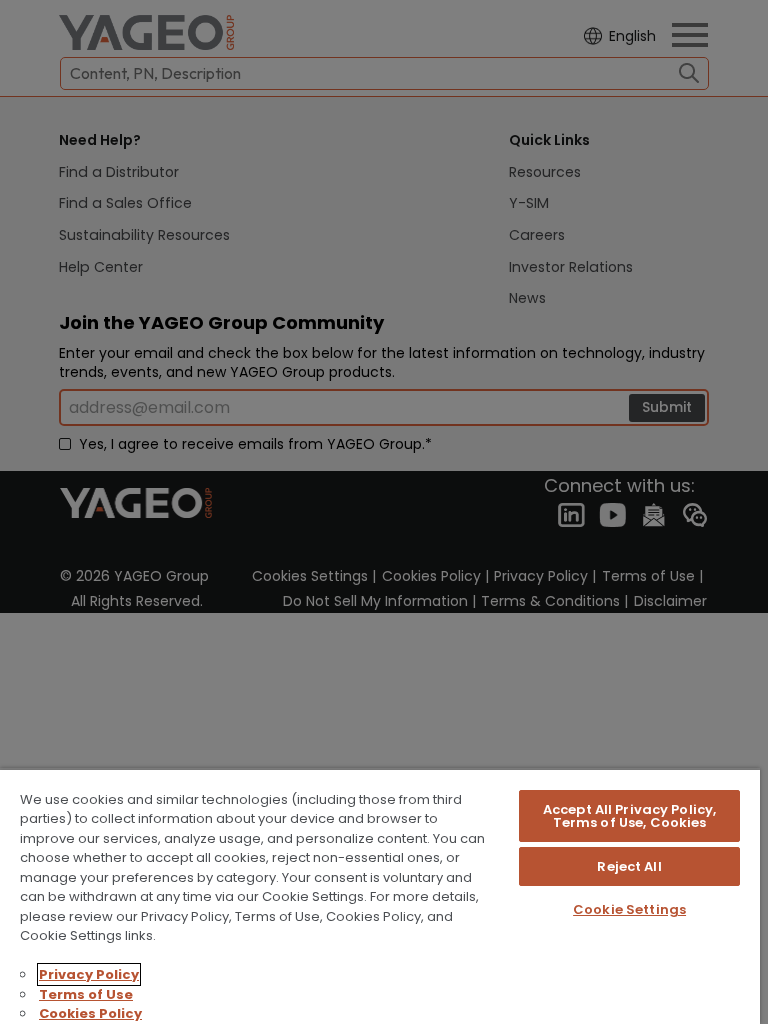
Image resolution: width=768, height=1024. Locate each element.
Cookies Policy (90, 1013)
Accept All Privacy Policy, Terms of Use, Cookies (629, 816)
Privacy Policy (89, 974)
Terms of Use (86, 994)
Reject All (629, 866)
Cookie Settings (629, 909)
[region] (380, 896)
